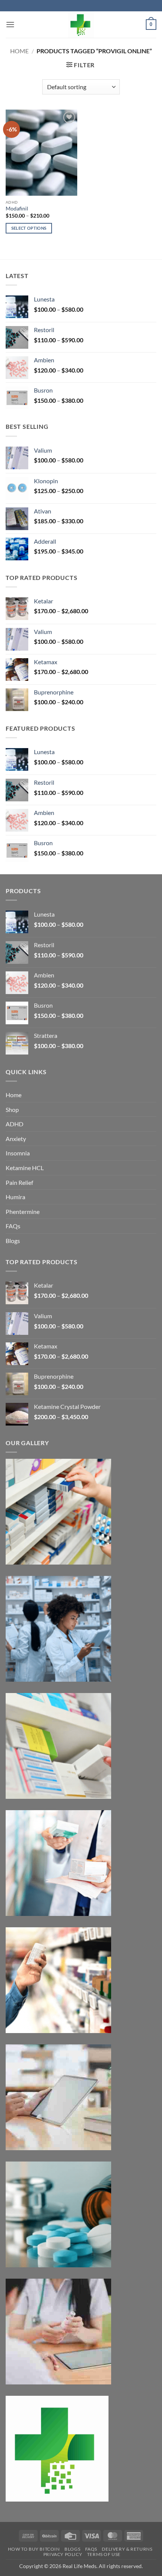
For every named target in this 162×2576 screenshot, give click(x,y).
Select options (29, 228)
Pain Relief (19, 1182)
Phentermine (23, 1211)
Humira (15, 1197)
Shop (12, 1109)
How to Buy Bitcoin (34, 2549)
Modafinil (17, 209)
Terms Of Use (104, 2554)
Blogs (13, 1241)
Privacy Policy (63, 2554)
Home (19, 51)
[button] (10, 24)
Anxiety (16, 1139)
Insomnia (18, 1153)
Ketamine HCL (25, 1168)
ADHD (15, 1124)
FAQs (13, 1226)
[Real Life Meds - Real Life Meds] (81, 25)
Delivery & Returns (127, 2549)
